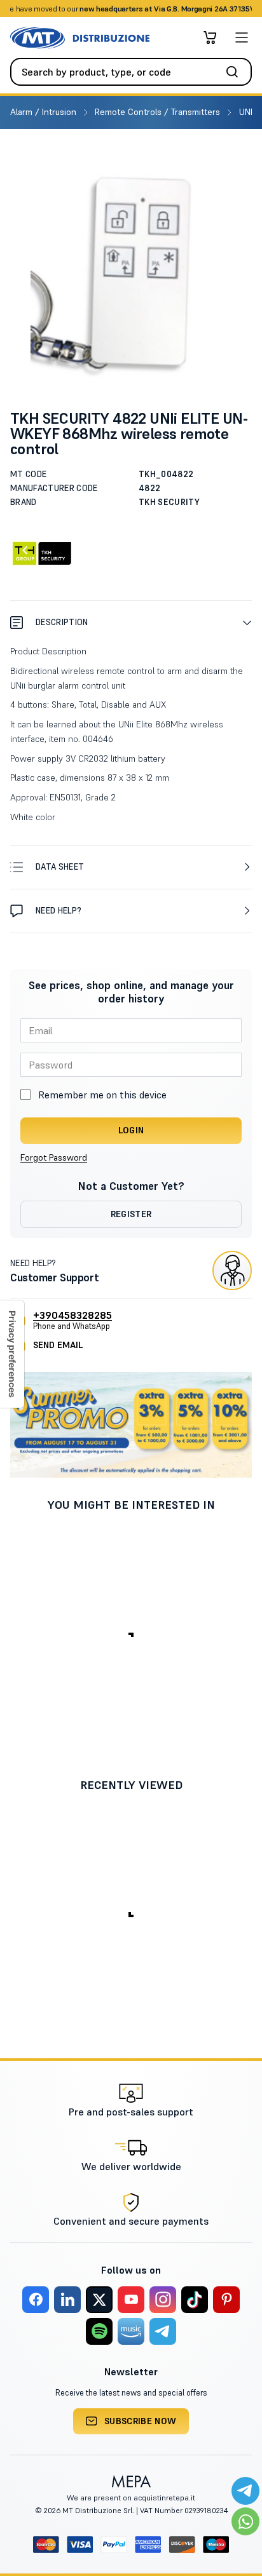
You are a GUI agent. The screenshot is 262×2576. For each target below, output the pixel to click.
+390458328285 (72, 1315)
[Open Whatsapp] (245, 2521)
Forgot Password (54, 1157)
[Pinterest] (226, 2300)
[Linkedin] (67, 2300)
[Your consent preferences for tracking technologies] (12, 1354)
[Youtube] (131, 2300)
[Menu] (242, 37)
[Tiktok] (195, 2300)
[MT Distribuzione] (80, 38)
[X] (99, 2300)
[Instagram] (163, 2300)
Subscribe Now (141, 2421)
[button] (131, 622)
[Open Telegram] (245, 2491)
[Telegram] (163, 2331)
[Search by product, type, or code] (236, 72)
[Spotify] (99, 2331)
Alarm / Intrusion (45, 112)
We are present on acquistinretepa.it (131, 2498)
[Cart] (210, 37)
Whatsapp (188, 9)
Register (131, 1214)
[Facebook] (36, 2300)
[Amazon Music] (131, 2331)
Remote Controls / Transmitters (159, 112)
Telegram (231, 9)
